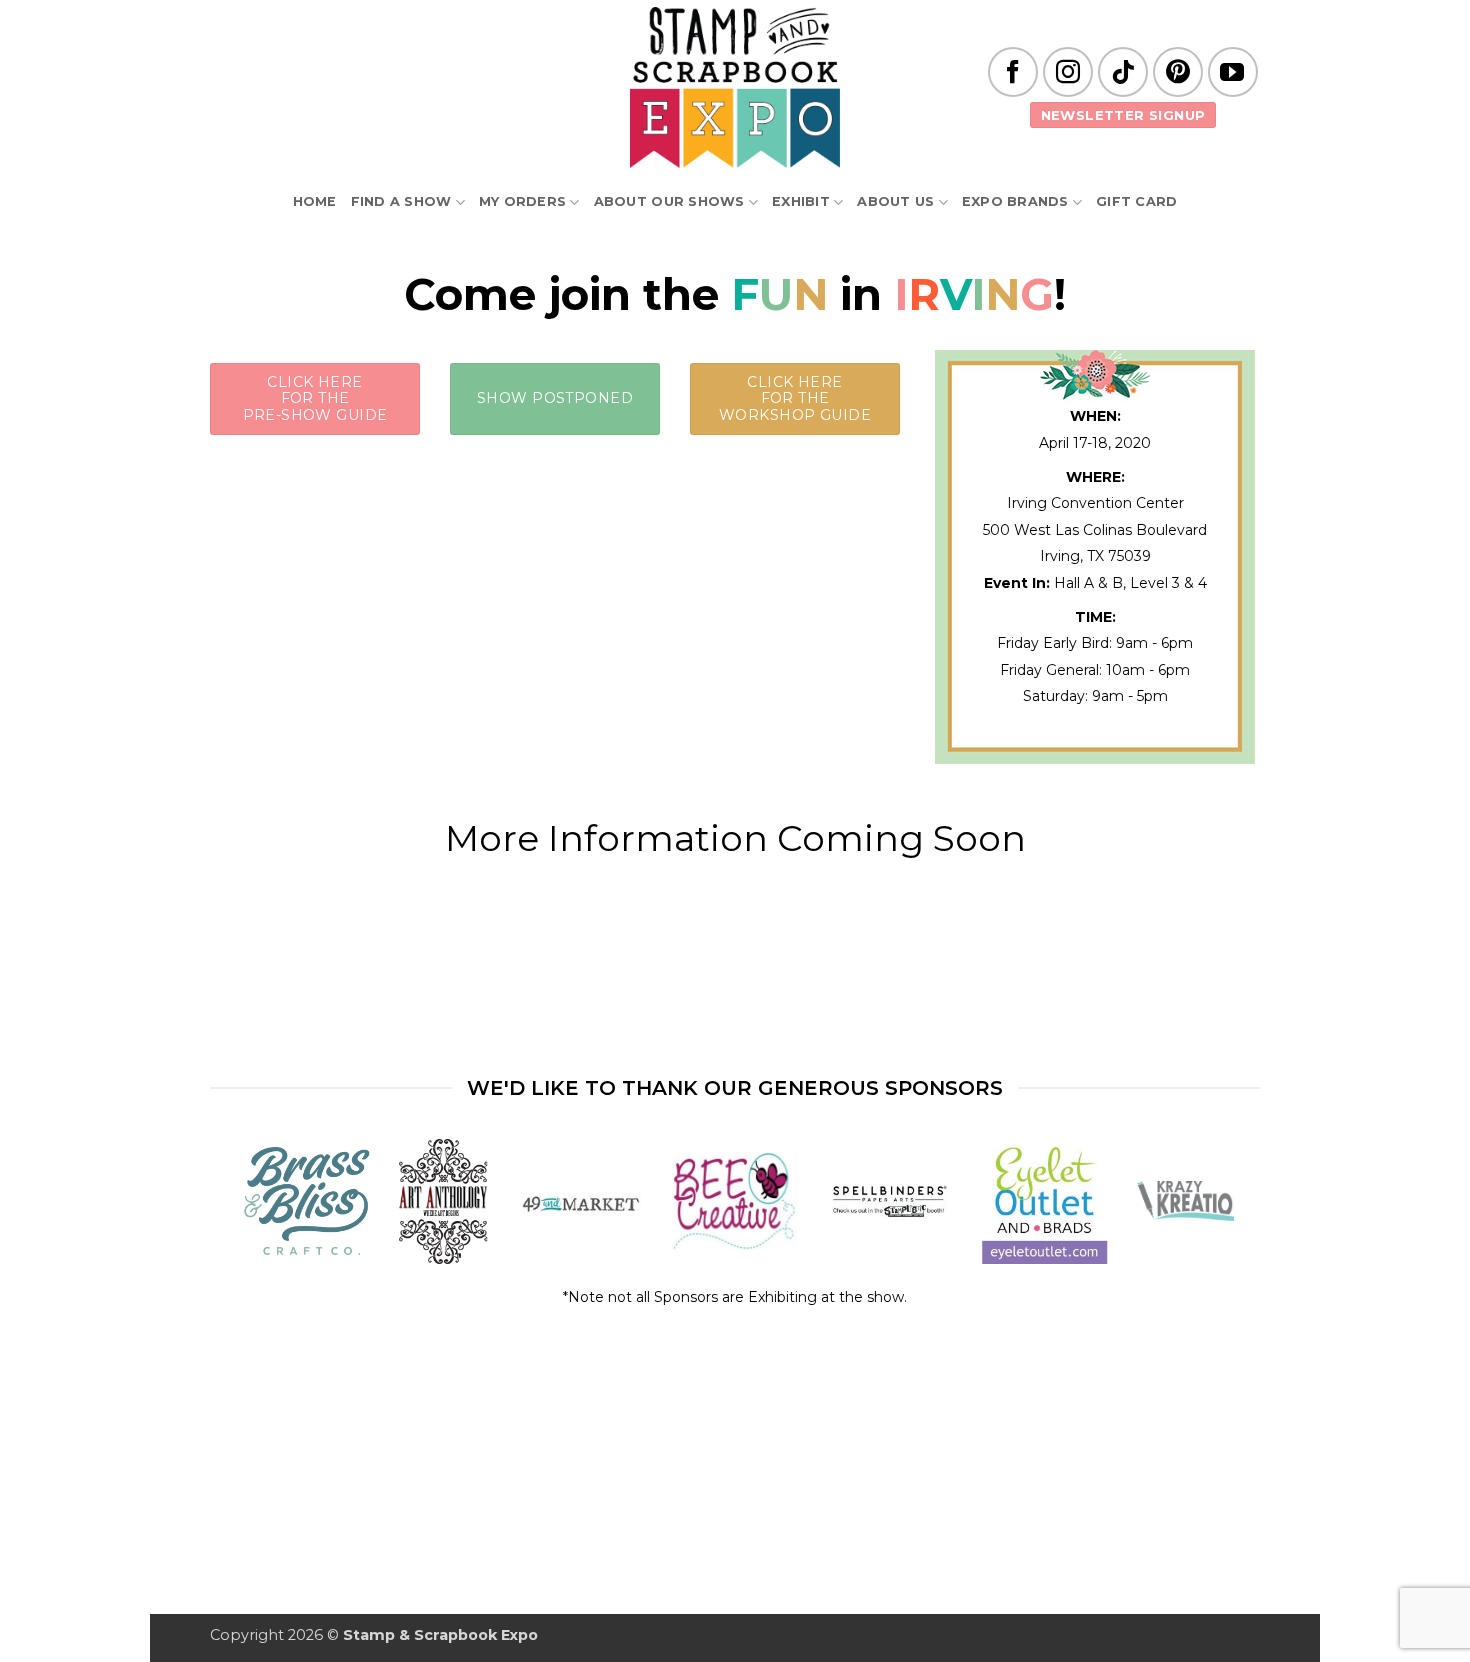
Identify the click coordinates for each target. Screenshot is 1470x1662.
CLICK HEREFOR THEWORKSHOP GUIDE (795, 399)
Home (315, 201)
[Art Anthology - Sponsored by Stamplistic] (443, 1201)
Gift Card (1136, 201)
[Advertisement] (735, 1006)
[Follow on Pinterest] (1178, 72)
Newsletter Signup (1123, 115)
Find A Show (401, 201)
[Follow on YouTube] (1233, 72)
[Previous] (281, 1205)
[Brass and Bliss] (306, 1201)
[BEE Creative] (734, 1201)
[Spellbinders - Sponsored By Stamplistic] (889, 1201)
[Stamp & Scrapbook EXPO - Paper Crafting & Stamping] (735, 87)
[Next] (1189, 1205)
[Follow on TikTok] (1123, 72)
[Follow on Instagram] (1068, 72)
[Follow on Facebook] (1013, 72)
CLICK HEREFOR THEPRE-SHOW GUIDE (315, 399)
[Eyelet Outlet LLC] (1045, 1201)
